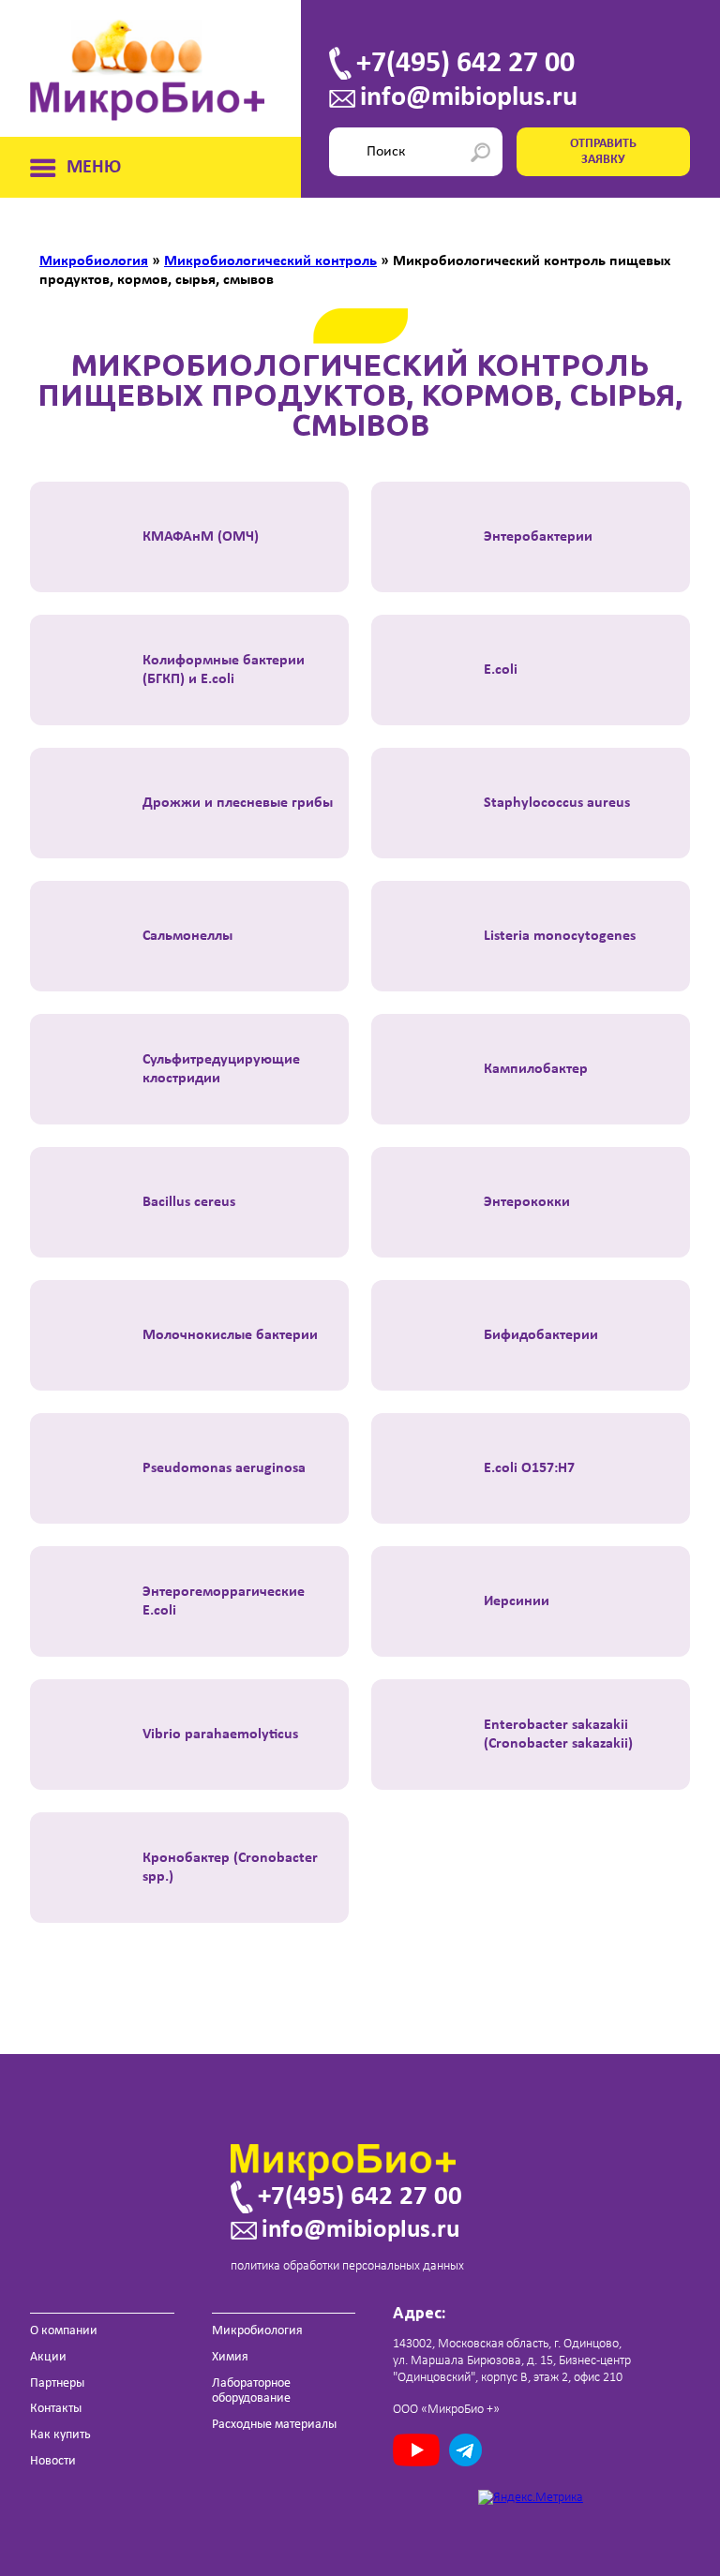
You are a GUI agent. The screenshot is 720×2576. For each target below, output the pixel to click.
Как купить (60, 2435)
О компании (64, 2331)
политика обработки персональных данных (347, 2266)
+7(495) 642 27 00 (465, 64)
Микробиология (257, 2331)
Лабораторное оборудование (251, 2391)
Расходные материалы (274, 2425)
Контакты (56, 2409)
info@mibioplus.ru (469, 98)
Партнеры (57, 2383)
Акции (48, 2357)
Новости (53, 2461)
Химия (230, 2357)
